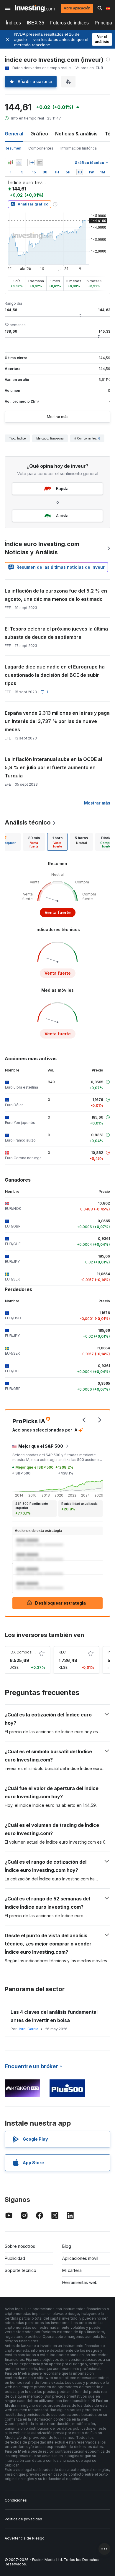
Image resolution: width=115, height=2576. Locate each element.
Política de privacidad (23, 2519)
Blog (67, 2246)
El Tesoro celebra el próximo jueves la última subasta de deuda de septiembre (56, 633)
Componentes (41, 148)
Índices (13, 23)
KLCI (63, 1652)
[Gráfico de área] (19, 162)
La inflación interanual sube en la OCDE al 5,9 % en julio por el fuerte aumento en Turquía (53, 767)
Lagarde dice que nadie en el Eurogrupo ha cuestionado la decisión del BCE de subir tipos (55, 675)
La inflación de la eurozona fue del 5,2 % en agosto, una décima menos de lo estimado (56, 595)
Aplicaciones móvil (80, 2258)
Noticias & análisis (76, 134)
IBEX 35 (36, 23)
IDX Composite (23, 1652)
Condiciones (16, 2500)
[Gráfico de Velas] (11, 162)
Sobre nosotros (20, 2246)
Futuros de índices (69, 23)
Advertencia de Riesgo (25, 2538)
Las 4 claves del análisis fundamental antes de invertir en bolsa (54, 2016)
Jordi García (28, 2029)
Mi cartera (72, 2270)
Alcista (62, 516)
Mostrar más (58, 417)
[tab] (34, 842)
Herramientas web (80, 2282)
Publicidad (15, 2258)
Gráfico (39, 134)
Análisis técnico (28, 822)
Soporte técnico (20, 2270)
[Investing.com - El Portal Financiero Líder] (35, 8)
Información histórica (79, 148)
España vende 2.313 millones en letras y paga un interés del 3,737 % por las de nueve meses (57, 721)
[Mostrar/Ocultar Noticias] (40, 162)
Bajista (62, 489)
